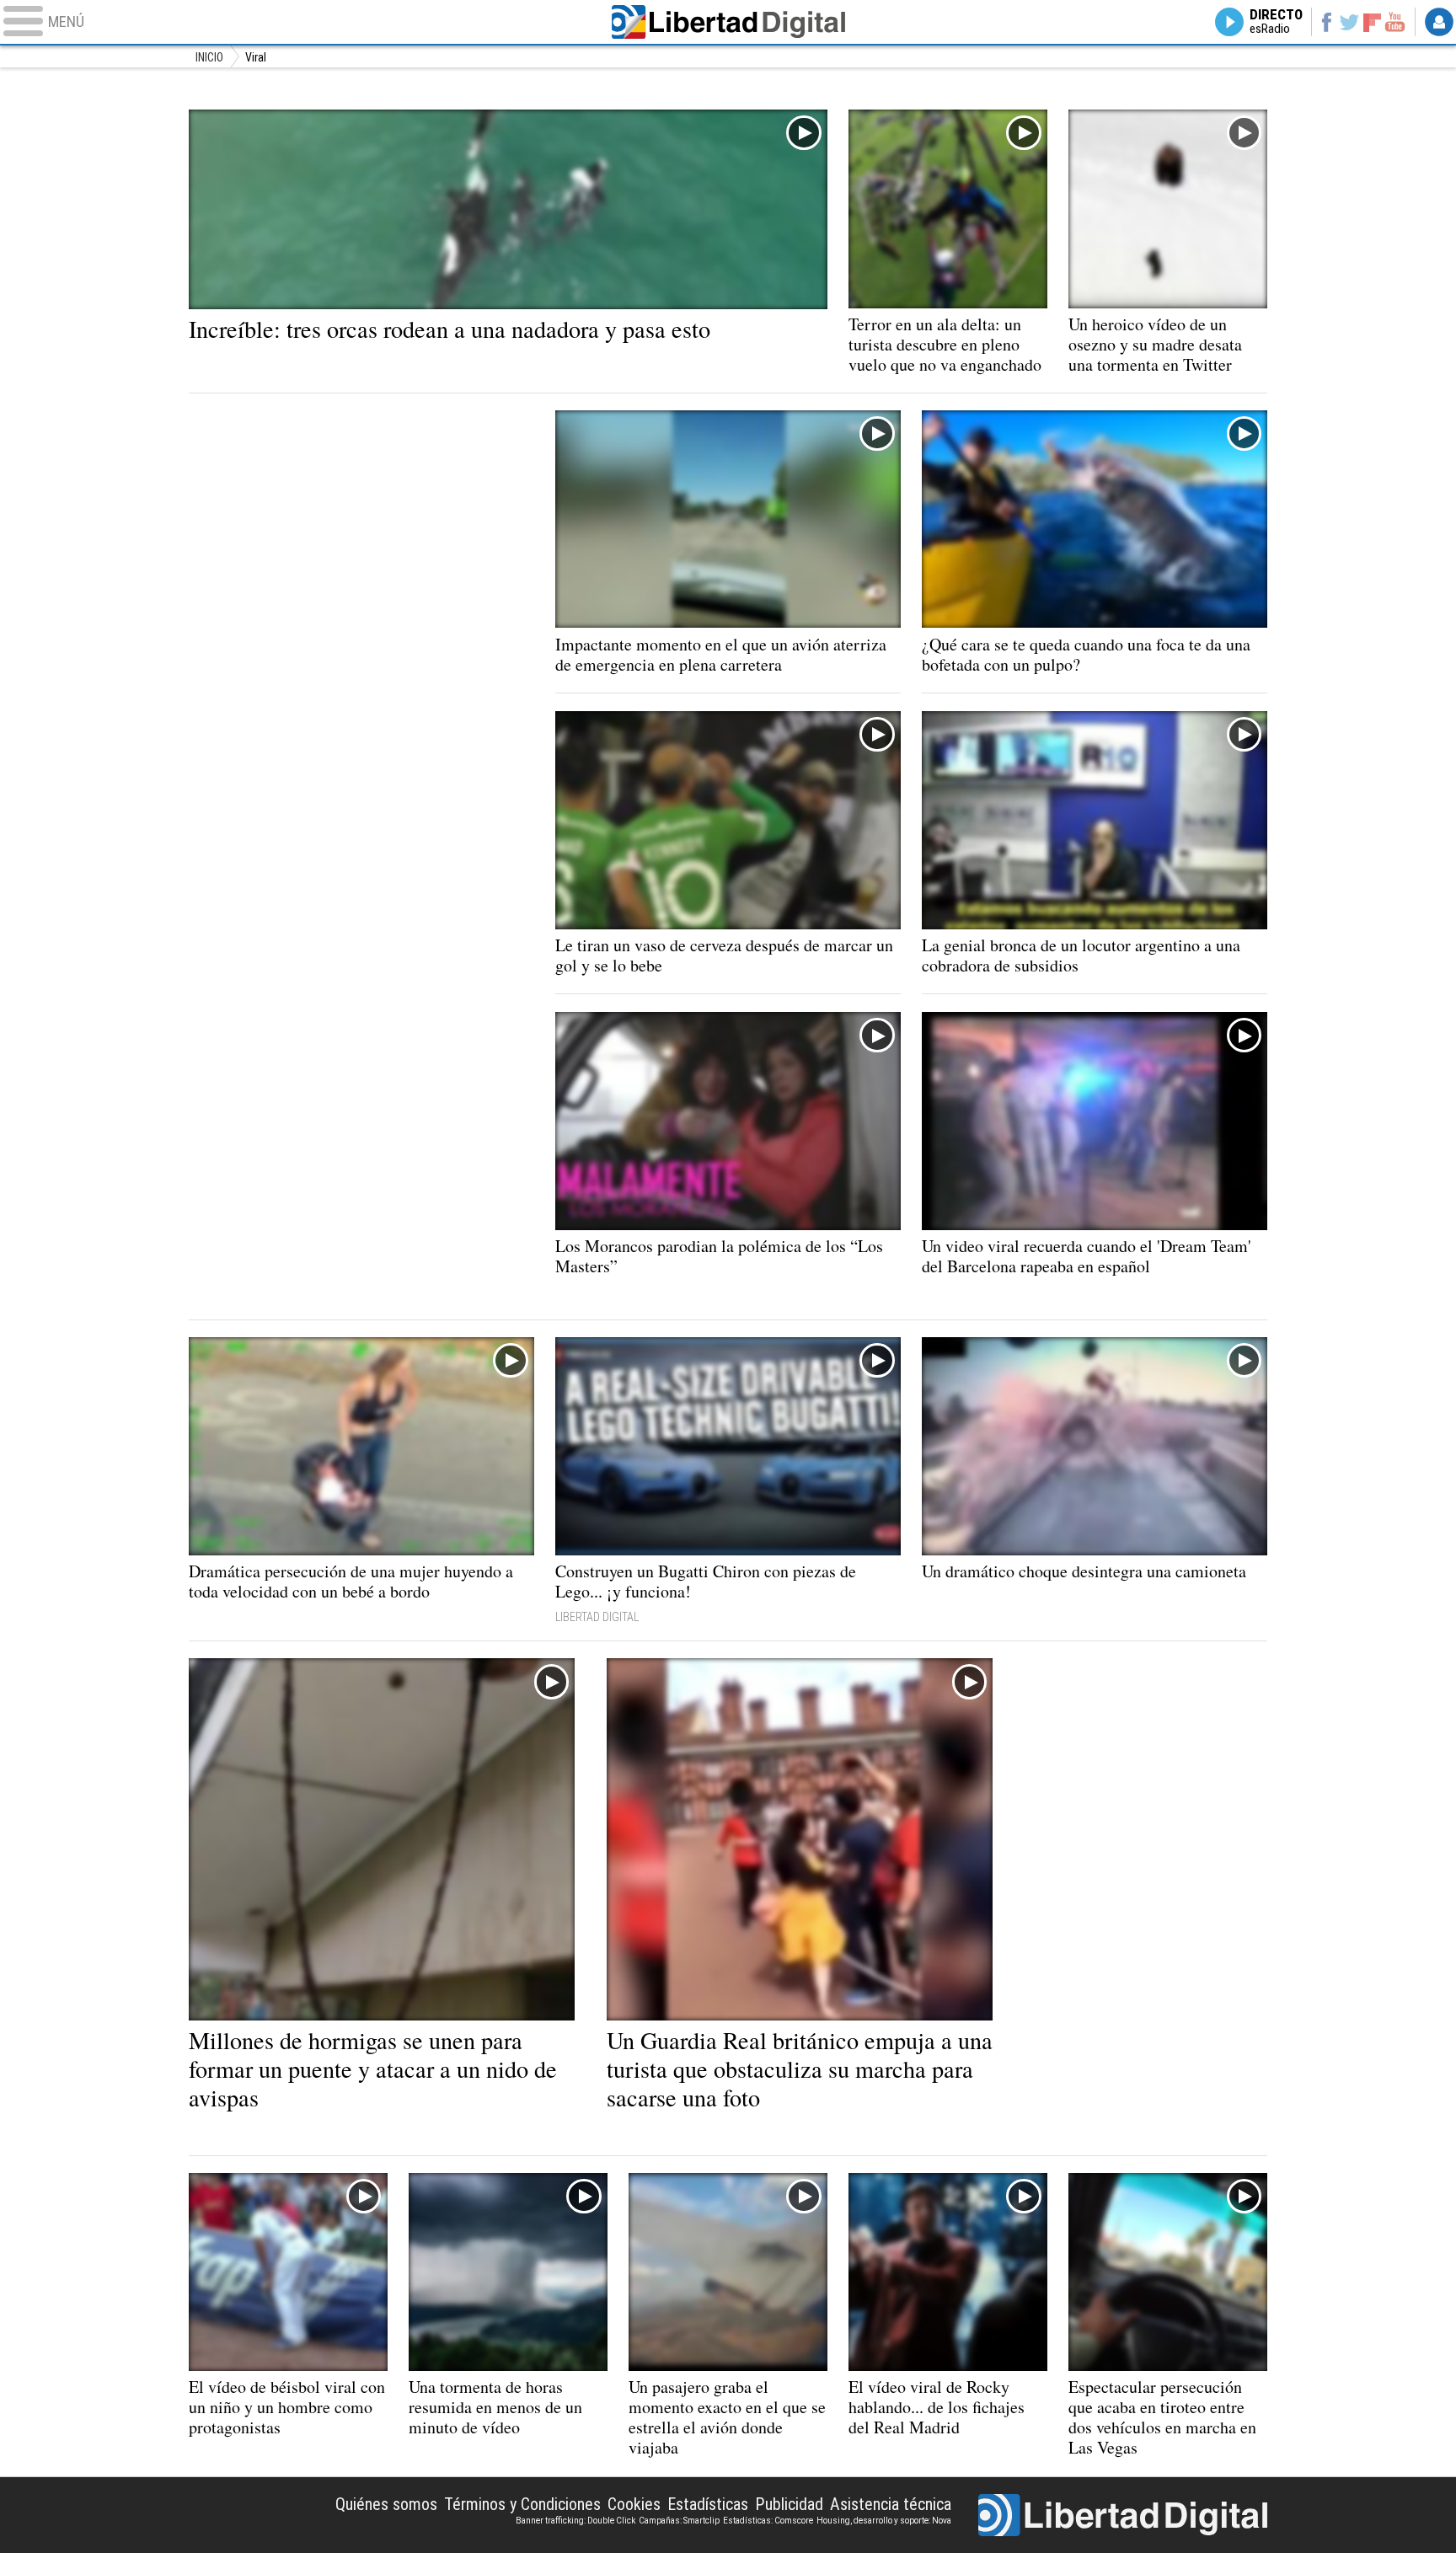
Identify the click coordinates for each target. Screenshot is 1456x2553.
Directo (1276, 22)
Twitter (1349, 22)
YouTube (1395, 22)
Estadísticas (708, 2504)
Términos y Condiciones (522, 2504)
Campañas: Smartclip (679, 2521)
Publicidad (789, 2504)
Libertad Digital (728, 22)
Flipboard (1373, 21)
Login (1439, 22)
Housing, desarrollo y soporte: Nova (884, 2521)
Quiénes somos (386, 2504)
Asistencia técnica (891, 2504)
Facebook (1326, 22)
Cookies (634, 2504)
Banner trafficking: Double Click (575, 2521)
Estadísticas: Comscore (768, 2521)
